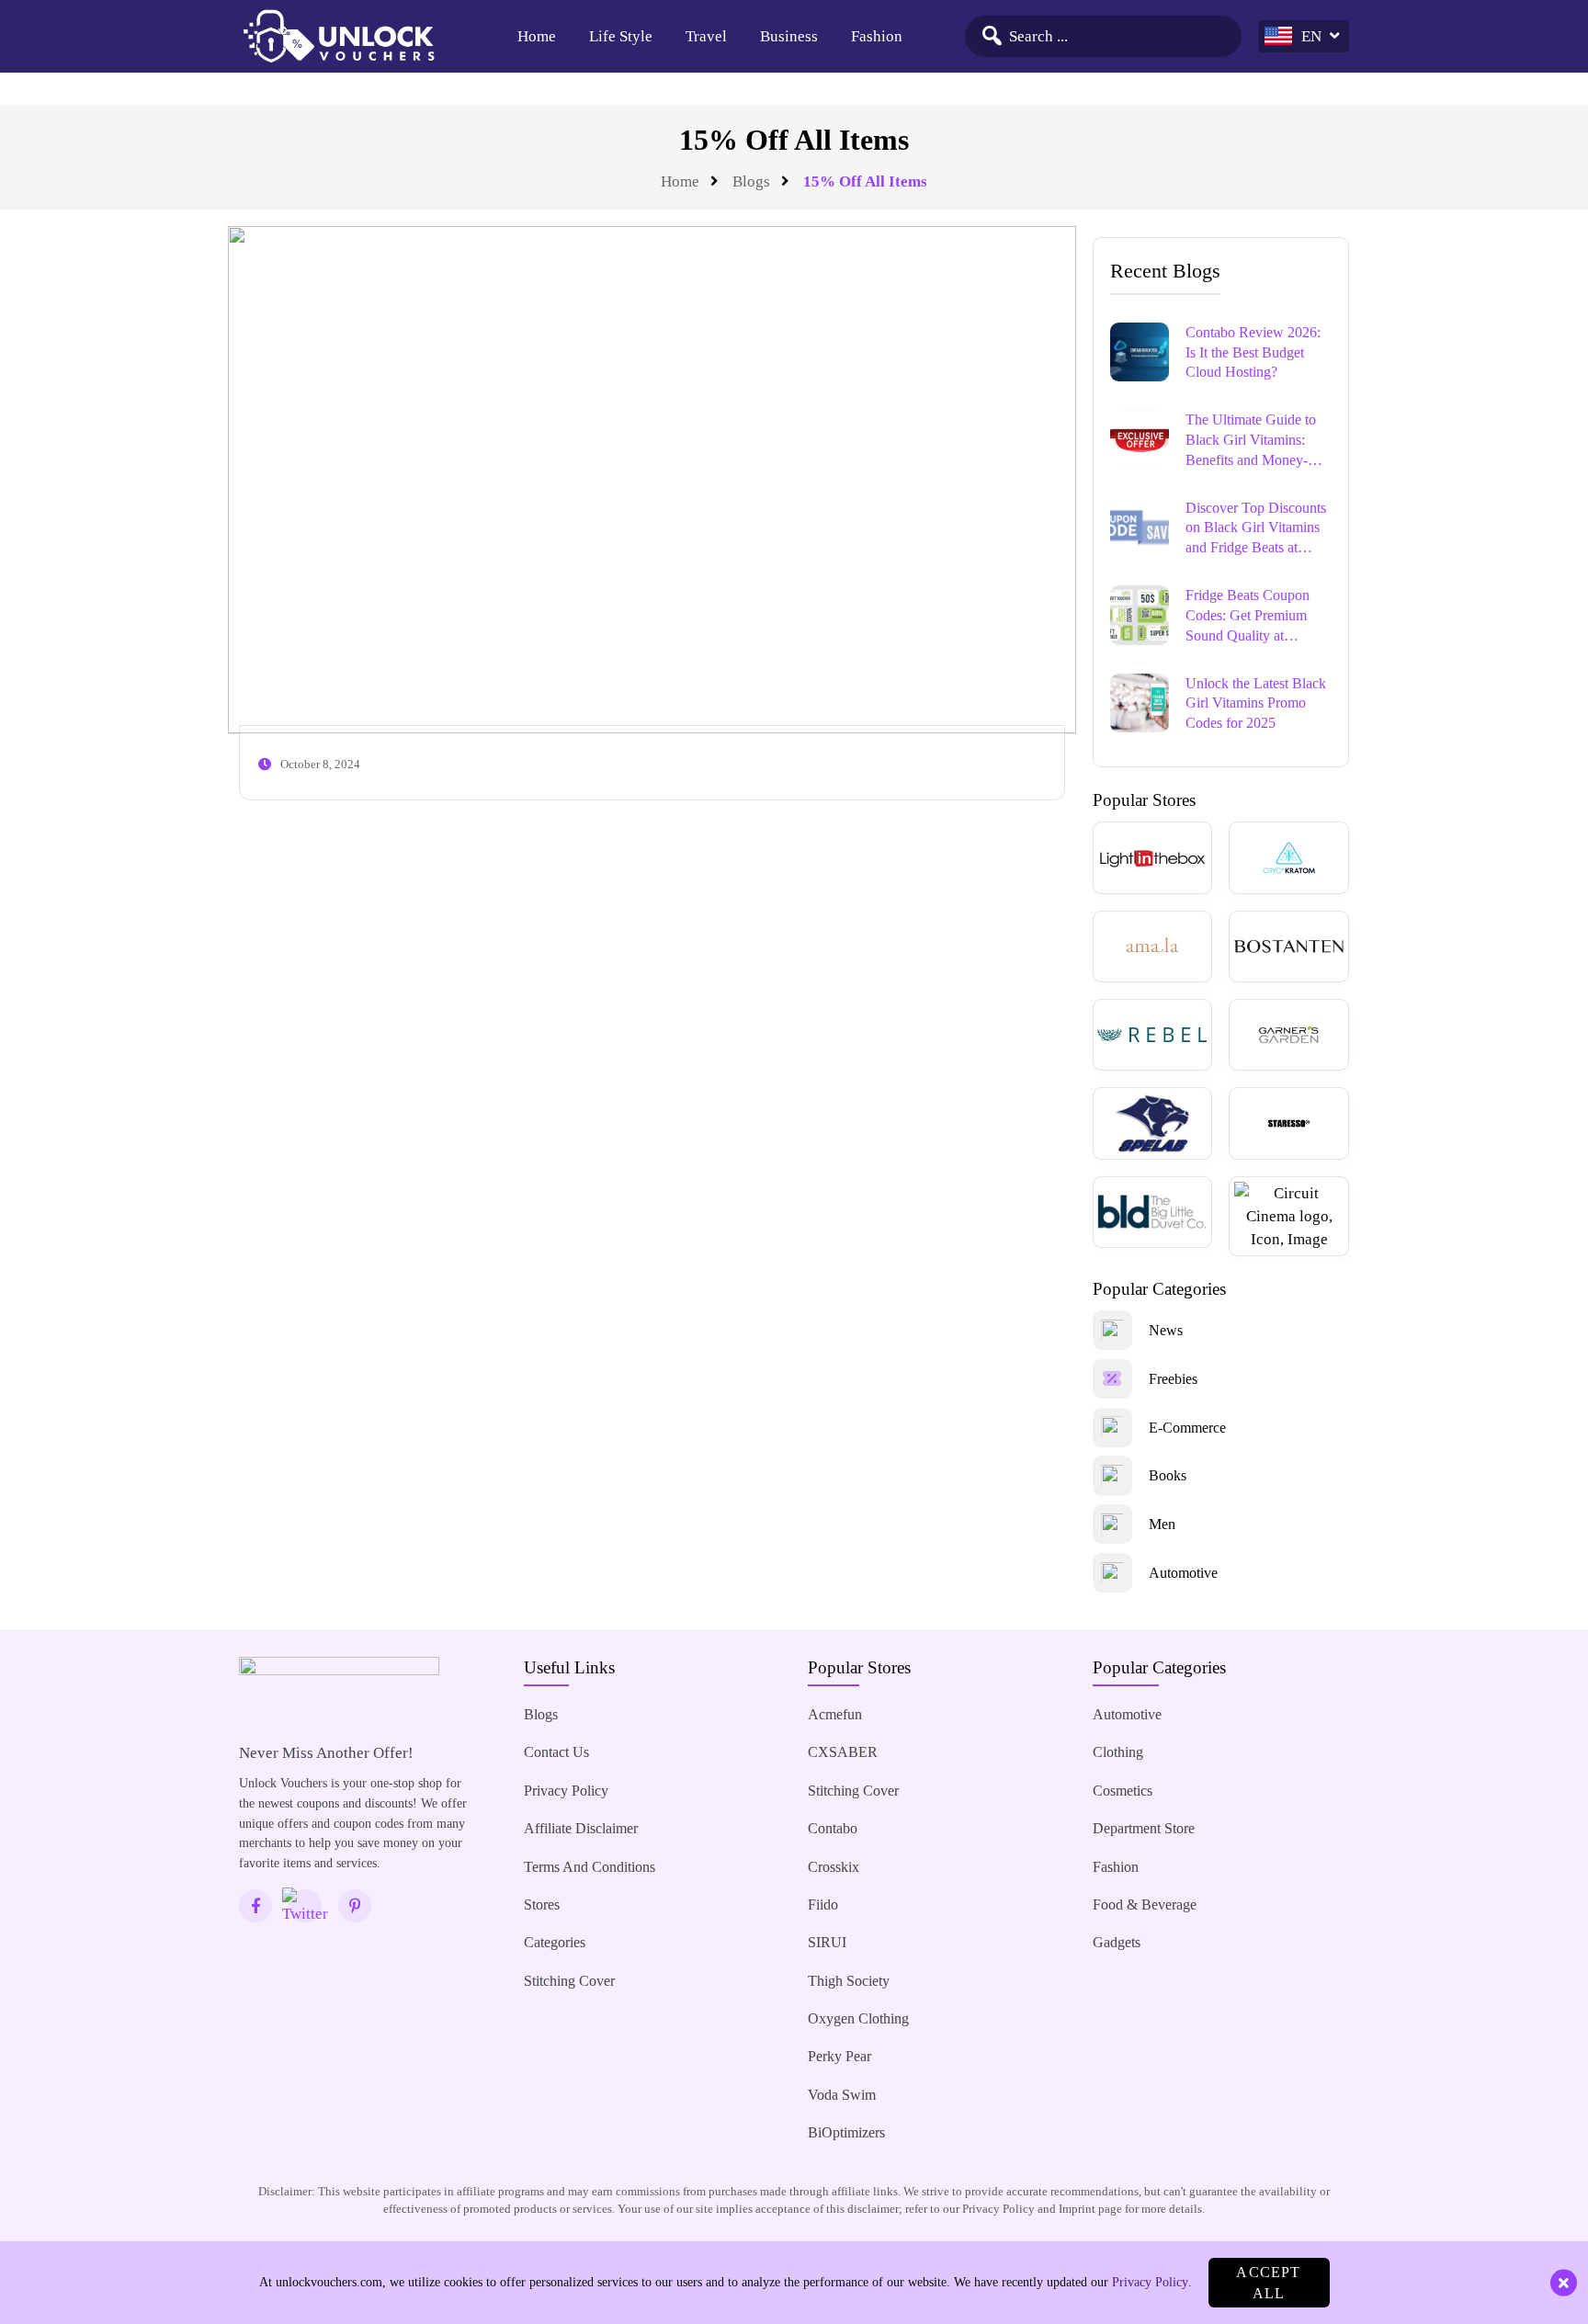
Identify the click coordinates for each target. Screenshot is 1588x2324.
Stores (542, 1905)
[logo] (338, 37)
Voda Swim (842, 2095)
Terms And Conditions (590, 1867)
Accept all (1268, 2283)
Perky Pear (839, 2056)
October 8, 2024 (320, 764)
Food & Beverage (1145, 1905)
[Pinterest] (355, 1906)
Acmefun (835, 1714)
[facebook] (255, 1906)
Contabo (833, 1828)
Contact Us (556, 1752)
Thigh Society (849, 1981)
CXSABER (843, 1752)
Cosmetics (1123, 1791)
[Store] (1153, 857)
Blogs (751, 181)
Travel (706, 36)
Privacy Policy (566, 1791)
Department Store (1144, 1828)
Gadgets (1117, 1942)
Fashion (877, 36)
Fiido (823, 1905)
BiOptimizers (846, 2132)
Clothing (1118, 1752)
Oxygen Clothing (858, 2018)
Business (789, 36)
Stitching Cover (569, 1981)
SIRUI (827, 1942)
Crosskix (834, 1867)
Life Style (621, 36)
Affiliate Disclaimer (581, 1828)
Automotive (1127, 1714)
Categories (555, 1942)
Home (537, 36)
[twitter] (305, 1906)
